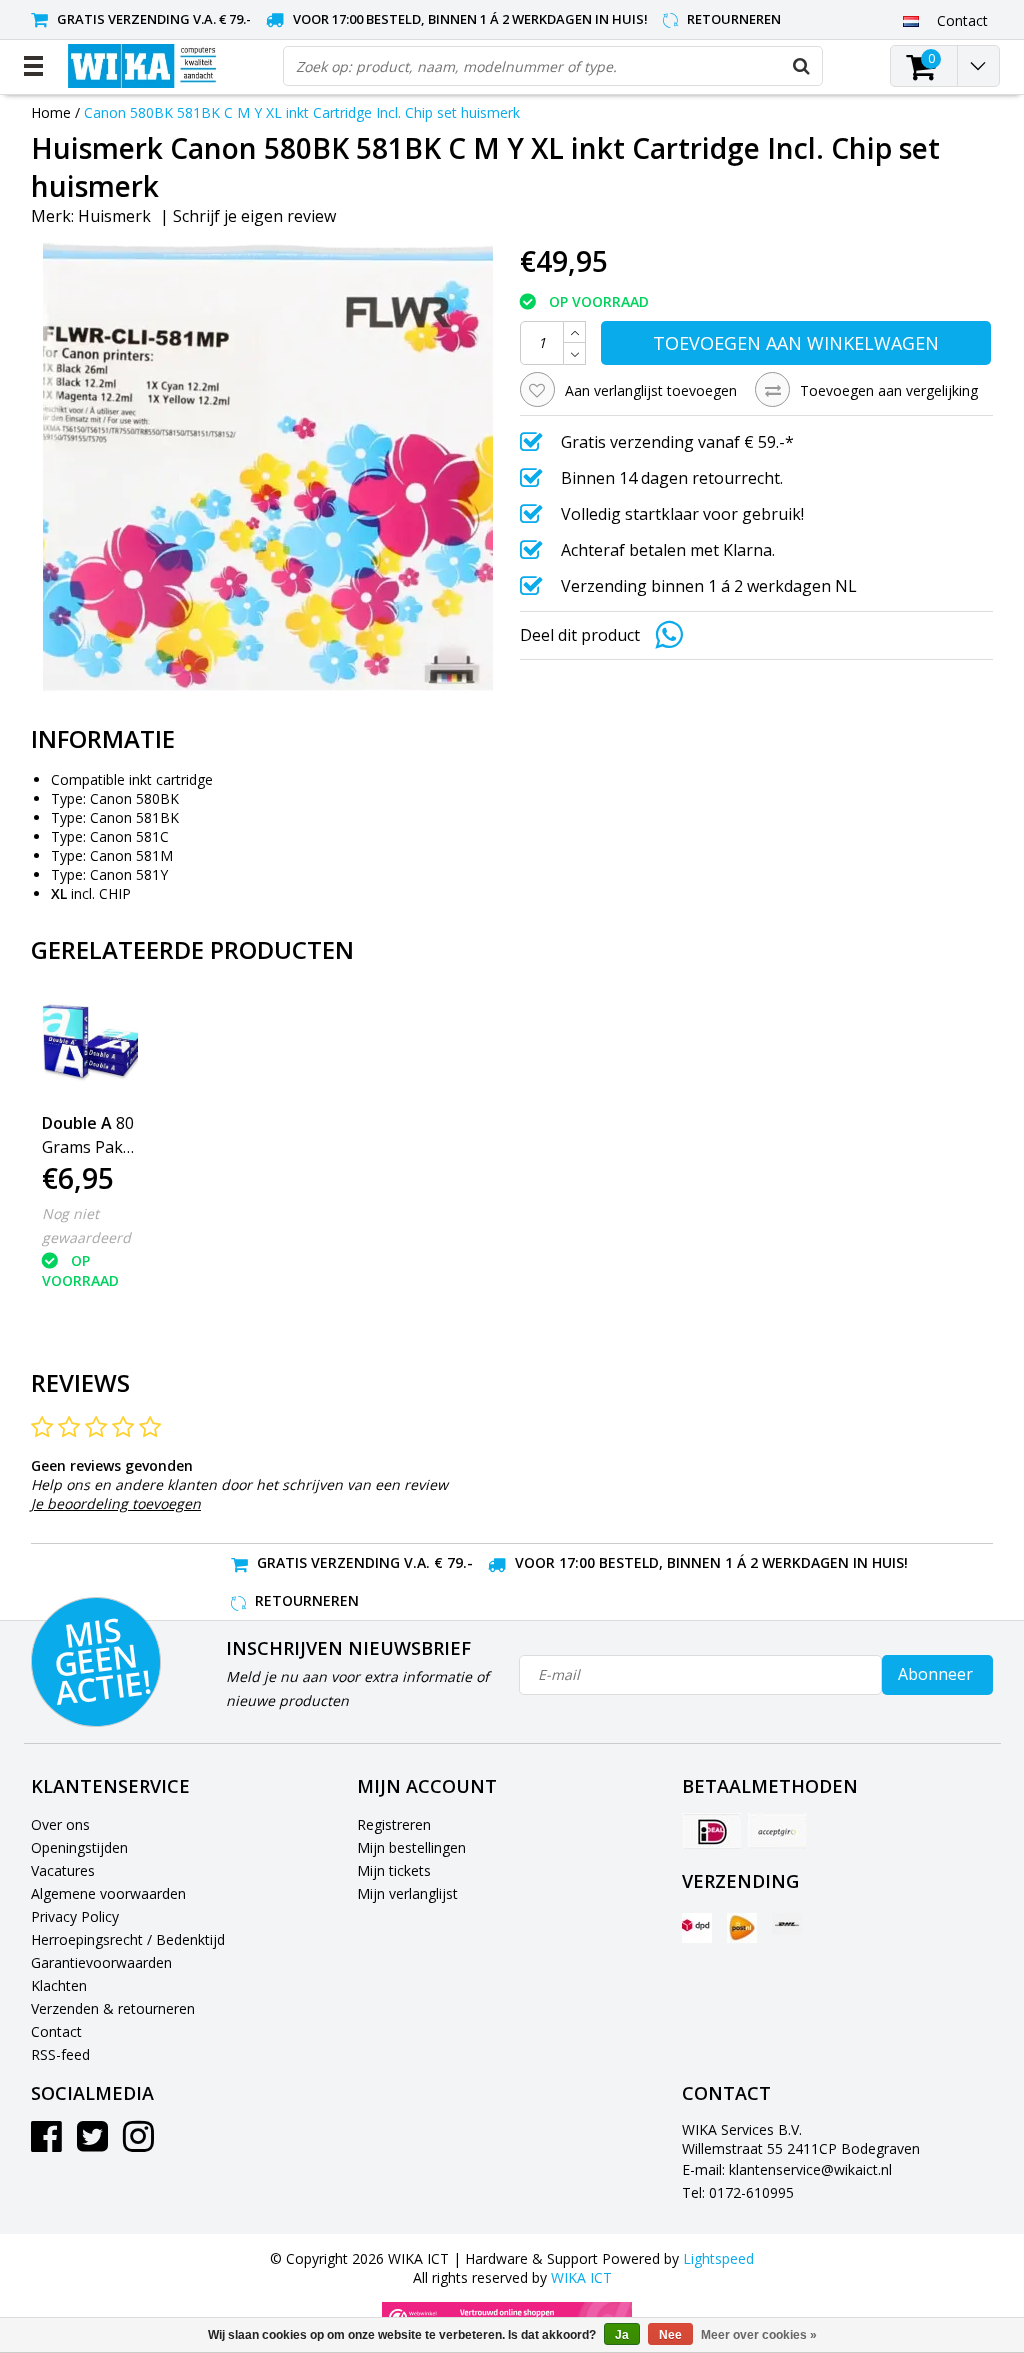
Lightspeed (718, 2258)
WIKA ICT (581, 2277)
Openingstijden (79, 1847)
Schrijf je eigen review (254, 216)
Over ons (60, 1824)
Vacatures (63, 1870)
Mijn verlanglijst (407, 1893)
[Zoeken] (802, 66)
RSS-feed (60, 2054)
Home (51, 112)
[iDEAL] (712, 1831)
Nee (670, 2335)
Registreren (394, 1824)
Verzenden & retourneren (113, 2008)
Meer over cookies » (759, 2335)
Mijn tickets (394, 1870)
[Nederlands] (911, 20)
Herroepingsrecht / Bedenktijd (128, 1939)
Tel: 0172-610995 (738, 2192)
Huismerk (114, 216)
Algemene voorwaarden (108, 1893)
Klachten (59, 1985)
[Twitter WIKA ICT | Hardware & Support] (92, 2143)
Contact (56, 2031)
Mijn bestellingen (411, 1847)
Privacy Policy (75, 1916)
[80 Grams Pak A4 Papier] (90, 1047)
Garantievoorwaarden (101, 1962)
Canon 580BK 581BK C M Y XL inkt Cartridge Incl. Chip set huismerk (302, 112)
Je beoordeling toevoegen (116, 1503)
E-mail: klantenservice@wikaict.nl (787, 2169)
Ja (622, 2335)
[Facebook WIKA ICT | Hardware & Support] (46, 2143)
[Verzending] (697, 1928)
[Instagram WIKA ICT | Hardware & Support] (138, 2143)
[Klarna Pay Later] (777, 1831)
